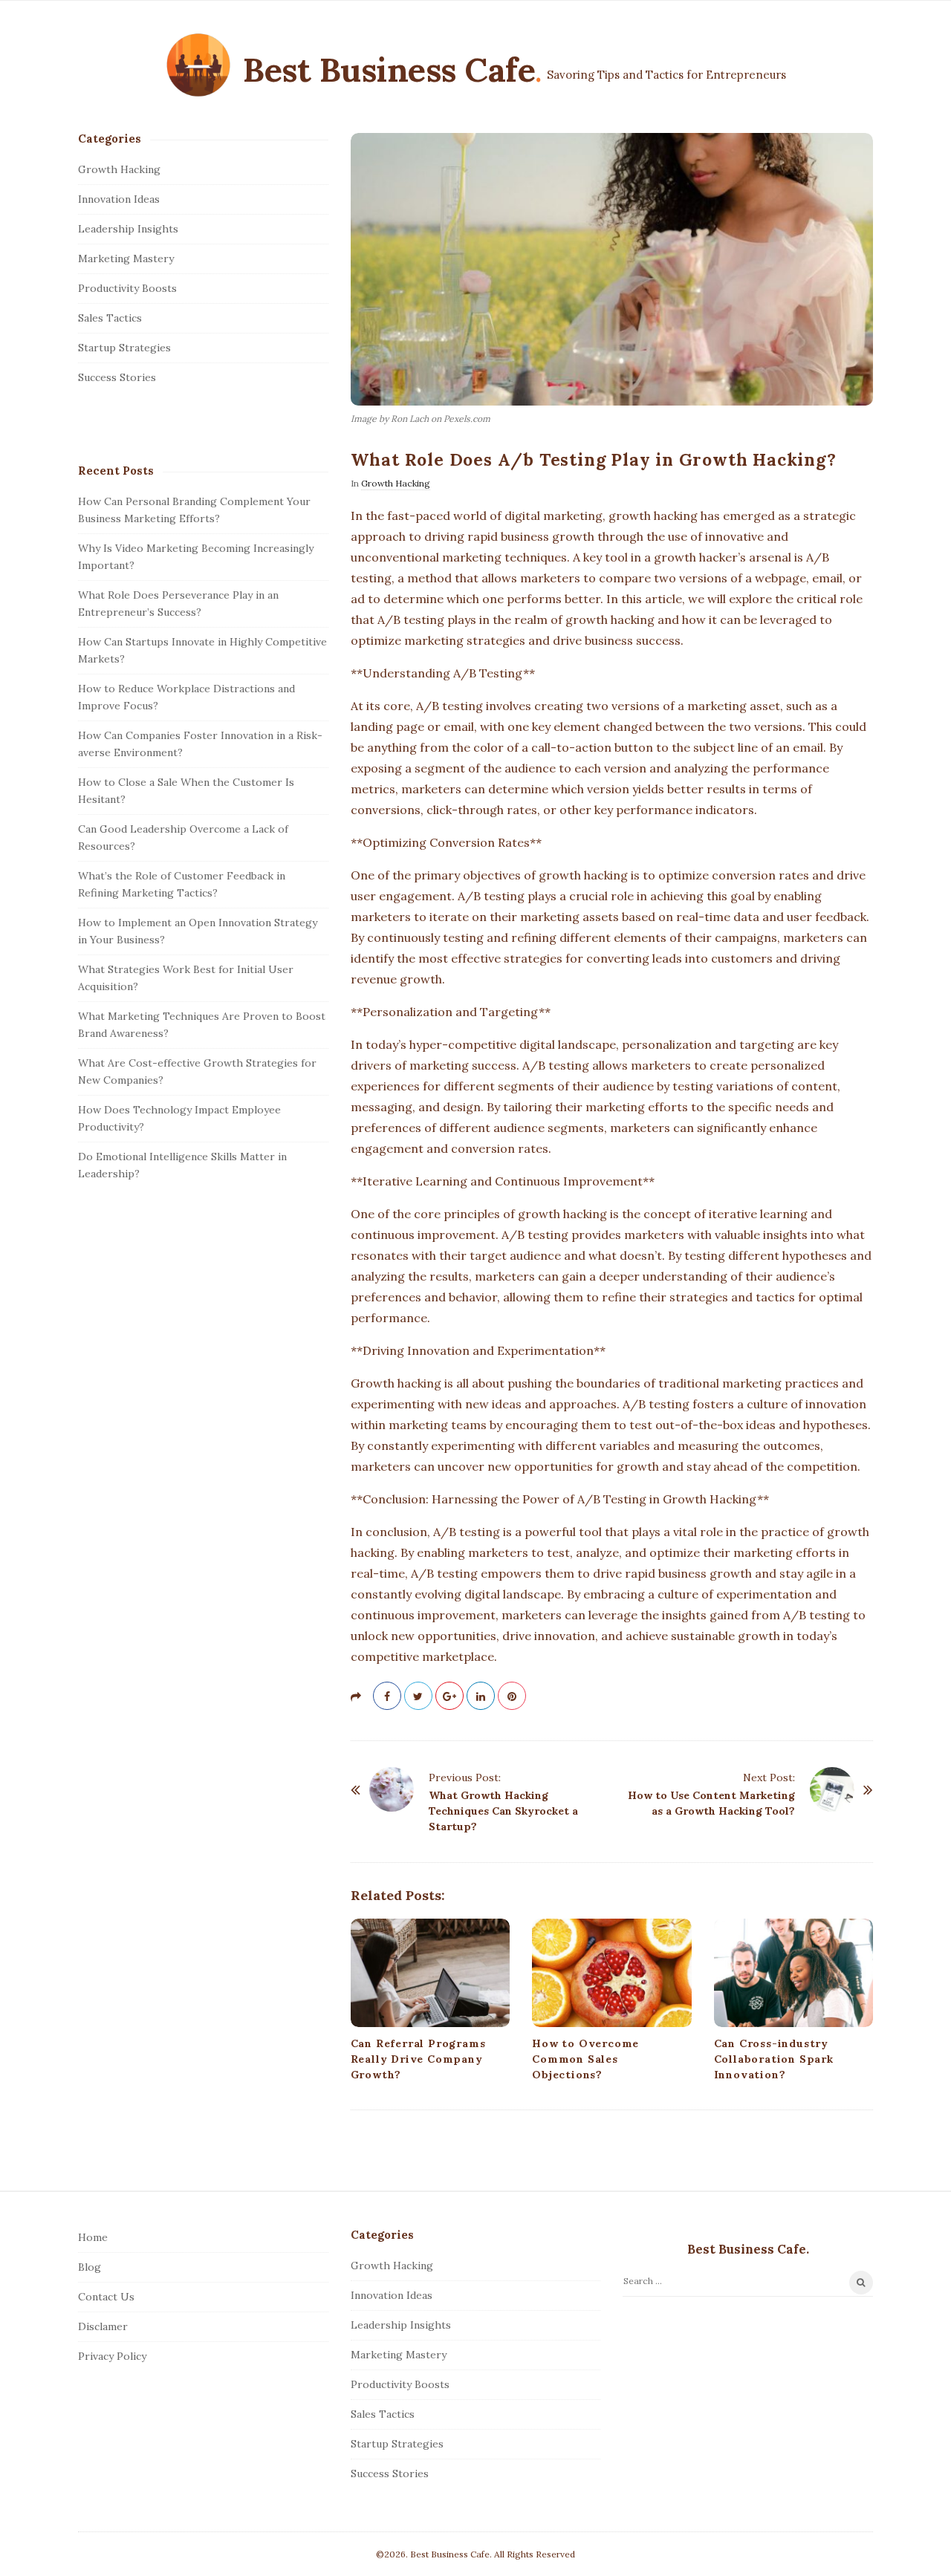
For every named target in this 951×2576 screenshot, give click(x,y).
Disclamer (103, 2326)
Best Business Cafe (389, 69)
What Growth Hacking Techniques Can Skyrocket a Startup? (503, 1811)
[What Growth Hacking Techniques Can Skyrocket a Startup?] (392, 1789)
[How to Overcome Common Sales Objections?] (611, 1973)
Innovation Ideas (119, 199)
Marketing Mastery (126, 258)
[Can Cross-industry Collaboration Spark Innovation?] (793, 1973)
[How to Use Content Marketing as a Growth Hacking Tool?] (832, 1789)
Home (93, 2237)
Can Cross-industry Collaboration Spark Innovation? (774, 2059)
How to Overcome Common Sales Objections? (585, 2059)
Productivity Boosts (127, 288)
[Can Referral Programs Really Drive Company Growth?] (430, 1973)
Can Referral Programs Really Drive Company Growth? (418, 2059)
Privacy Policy (112, 2356)
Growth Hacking (396, 483)
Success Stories (117, 377)
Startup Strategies (124, 348)
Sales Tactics (110, 318)
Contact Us (106, 2297)
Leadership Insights (128, 229)
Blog (90, 2267)
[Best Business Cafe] (198, 65)
